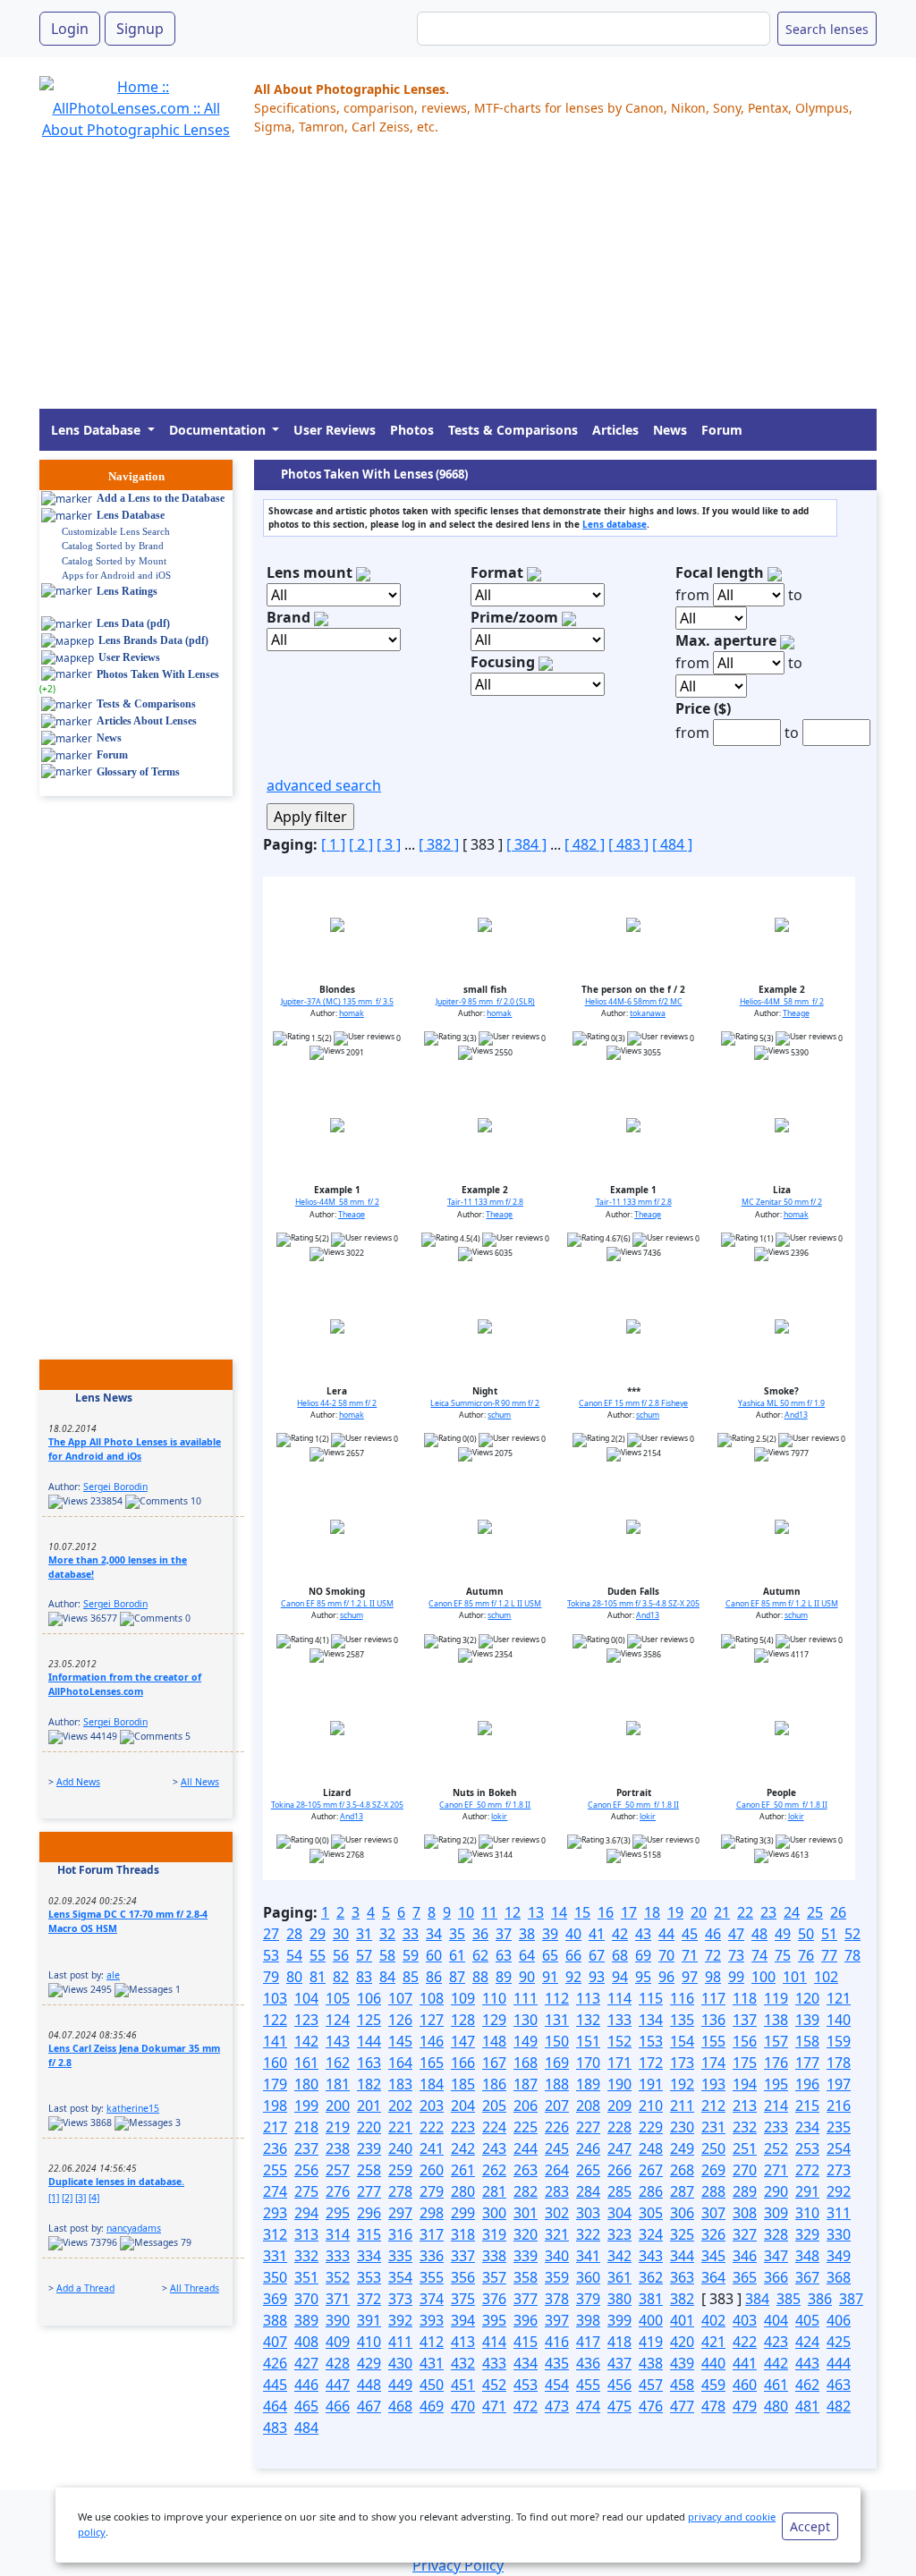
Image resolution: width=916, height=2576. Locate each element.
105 (338, 1998)
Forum (722, 430)
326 (713, 2234)
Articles (615, 430)
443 (807, 2363)
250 (713, 2148)
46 (713, 1934)
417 (588, 2342)
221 (400, 2127)
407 (275, 2342)
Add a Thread (85, 2288)
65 (550, 1955)
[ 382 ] (439, 844)
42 (620, 1934)
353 (369, 2277)
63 (504, 1955)
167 (494, 2063)
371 (338, 2299)
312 (275, 2234)
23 (768, 1912)
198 (275, 2106)
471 (494, 2406)
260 (432, 2170)
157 (776, 2041)
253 (807, 2148)
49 (783, 1934)
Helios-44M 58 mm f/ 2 (782, 1002)
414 (494, 2342)
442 (776, 2363)
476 (651, 2406)
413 (463, 2342)
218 (306, 2127)
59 (411, 1955)
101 (795, 1977)
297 (400, 2213)
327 (745, 2234)
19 (675, 1912)
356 (463, 2277)
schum (499, 1415)
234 (807, 2127)
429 (369, 2363)
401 (682, 2320)
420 (682, 2342)
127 (432, 2020)
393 (432, 2320)
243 (494, 2148)
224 (494, 2127)
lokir (499, 1817)
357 (494, 2277)
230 (682, 2127)
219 (338, 2127)
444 (839, 2363)
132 (588, 2020)
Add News (78, 1782)
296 (369, 2213)
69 (643, 1955)
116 (682, 1998)
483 (275, 2428)
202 (400, 2106)
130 (526, 2020)
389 (306, 2320)
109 (463, 1998)
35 (457, 1934)
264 (557, 2170)
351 (306, 2277)
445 (275, 2385)
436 (588, 2363)
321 (557, 2234)
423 (776, 2342)
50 (806, 1934)
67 (597, 1955)
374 (432, 2299)
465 (306, 2406)
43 (643, 1934)
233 (776, 2127)
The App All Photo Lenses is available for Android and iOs (135, 1449)
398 (588, 2320)
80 (294, 1977)
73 (736, 1955)
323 (619, 2234)
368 (839, 2277)
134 (651, 2020)
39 (550, 1934)
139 (807, 2020)
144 (369, 2041)
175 (745, 2063)
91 (550, 1977)
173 (682, 2063)
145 (400, 2041)
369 (275, 2299)
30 (341, 1934)
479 (745, 2406)
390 (338, 2320)
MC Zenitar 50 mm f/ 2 (782, 1202)
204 (463, 2106)
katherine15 (133, 2108)
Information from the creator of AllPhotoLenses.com (125, 1684)
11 (489, 1912)
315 (369, 2234)
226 (557, 2127)
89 (504, 1977)
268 (682, 2170)
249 (682, 2148)
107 (400, 1998)
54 (294, 1955)
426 (275, 2363)
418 (619, 2342)
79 (271, 1977)
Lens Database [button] (98, 430)
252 (776, 2148)
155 (713, 2041)
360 (588, 2277)
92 (573, 1977)
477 (682, 2406)
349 (839, 2256)
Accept (810, 2526)
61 (457, 1955)
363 (682, 2277)
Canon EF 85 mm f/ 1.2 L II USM (337, 1604)
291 (807, 2191)
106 (369, 1998)
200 (338, 2106)
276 (338, 2191)
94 (620, 1977)
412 (432, 2342)
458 (682, 2385)
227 (588, 2127)
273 (839, 2170)
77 (829, 1955)
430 (400, 2363)
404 (776, 2320)
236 (275, 2148)
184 (432, 2084)
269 (713, 2170)
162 (338, 2063)
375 (463, 2299)
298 (432, 2213)
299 (463, 2213)
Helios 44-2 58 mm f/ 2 (337, 1403)
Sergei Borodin (115, 1487)
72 (713, 1955)
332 (306, 2256)
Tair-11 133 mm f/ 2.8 (485, 1202)
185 (463, 2084)
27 (271, 1934)
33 (411, 1934)
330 (839, 2234)
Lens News (104, 1398)
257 (338, 2170)
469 (432, 2406)
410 (369, 2342)
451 (463, 2385)
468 (400, 2406)
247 (619, 2148)
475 (619, 2406)
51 (829, 1934)
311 (839, 2213)
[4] (94, 2198)
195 (776, 2084)
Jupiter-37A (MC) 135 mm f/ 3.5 (337, 1002)
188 (557, 2084)
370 (306, 2299)
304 (619, 2213)
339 (526, 2256)
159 (839, 2041)
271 (776, 2170)
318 (463, 2234)
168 (526, 2063)
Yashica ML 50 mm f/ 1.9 (781, 1403)
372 (369, 2299)
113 (588, 1998)
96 (666, 1977)
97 (690, 1977)
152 (619, 2041)
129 (494, 2020)
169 (557, 2063)
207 (557, 2106)
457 (651, 2385)
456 (619, 2385)
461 (776, 2385)
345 (713, 2256)
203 (432, 2106)
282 (526, 2191)
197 (839, 2084)
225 (526, 2127)
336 (432, 2256)
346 (745, 2256)
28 (294, 1934)
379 (588, 2299)
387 (851, 2299)
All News (200, 1782)
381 (651, 2299)
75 (783, 1955)
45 (690, 1934)
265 (588, 2170)
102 (826, 1977)
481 (807, 2406)
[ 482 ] (585, 844)
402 (713, 2320)
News (670, 430)
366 (776, 2277)
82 (341, 1977)
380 (619, 2299)
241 (432, 2148)
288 (713, 2191)
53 (271, 1955)
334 (369, 2256)
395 (494, 2320)
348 (807, 2256)
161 (306, 2063)
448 (369, 2385)
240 (400, 2148)
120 (807, 1998)
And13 (796, 1415)
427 (306, 2363)
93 (597, 1977)
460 (745, 2385)
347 (776, 2256)
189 (588, 2084)
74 (759, 1955)
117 (713, 1998)
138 (776, 2020)
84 (387, 1977)
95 (643, 1977)
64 (527, 1955)
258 (369, 2170)
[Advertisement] (458, 284)
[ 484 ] (672, 844)
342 (619, 2256)
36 (480, 1934)
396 (526, 2320)
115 (651, 1998)
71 (690, 1955)
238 (338, 2148)
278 (400, 2191)
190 (619, 2084)
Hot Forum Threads (108, 1870)
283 (557, 2191)
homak (352, 1013)
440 (713, 2363)
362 (651, 2277)
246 (588, 2148)
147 (463, 2041)
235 (839, 2127)
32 (387, 1934)
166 (463, 2063)
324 (651, 2234)
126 (400, 2020)
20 (699, 1912)
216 (839, 2106)
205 (494, 2106)
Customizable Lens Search (116, 531)
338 (494, 2256)
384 (757, 2299)
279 (432, 2191)
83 (364, 1977)
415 (526, 2342)
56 (341, 1955)
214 (776, 2106)
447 (338, 2385)
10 (466, 1912)
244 (526, 2148)
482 (839, 2406)
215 (807, 2106)
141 (275, 2041)
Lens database (615, 524)
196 (807, 2084)
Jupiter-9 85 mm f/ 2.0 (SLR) (485, 1002)
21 (722, 1912)
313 (306, 2234)
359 (557, 2277)
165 (432, 2063)
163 (369, 2063)
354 (400, 2277)
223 (463, 2127)
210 (651, 2106)
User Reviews (335, 430)
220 (369, 2127)
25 (815, 1912)
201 (369, 2106)
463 (839, 2385)
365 (745, 2277)
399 (619, 2320)
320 (526, 2234)
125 (369, 2020)
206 (526, 2106)
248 (651, 2148)
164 (400, 2063)
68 (620, 1955)
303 (588, 2213)
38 (527, 1934)
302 (557, 2213)
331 (275, 2256)
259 (400, 2170)
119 (776, 1998)
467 (369, 2406)
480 (776, 2406)
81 (318, 1977)
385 (789, 2299)
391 (369, 2320)
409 (338, 2342)
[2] (67, 2198)
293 (275, 2213)
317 (432, 2234)
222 (432, 2127)
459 (713, 2385)
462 (807, 2385)
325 (682, 2234)
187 (526, 2084)
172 (651, 2063)
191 (651, 2084)
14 (559, 1912)
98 (713, 1977)
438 (651, 2363)
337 (463, 2256)
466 (338, 2406)
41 (597, 1934)
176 (776, 2063)
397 (557, 2320)
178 (839, 2063)
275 (306, 2191)
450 (432, 2385)
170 (588, 2063)
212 (713, 2106)
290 (776, 2191)
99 (736, 1977)
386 (820, 2299)
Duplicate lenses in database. (116, 2182)
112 (557, 1998)
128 (463, 2020)
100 (763, 1977)
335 (400, 2256)
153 (651, 2041)
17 (629, 1912)
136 (713, 2020)
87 (457, 1977)
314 (338, 2234)
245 (557, 2148)
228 (619, 2127)
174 (713, 2063)
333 (338, 2256)
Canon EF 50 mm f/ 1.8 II (485, 1805)
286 (651, 2191)
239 (369, 2148)
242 (463, 2148)
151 (588, 2041)
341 (588, 2256)
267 (651, 2170)
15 (582, 1912)
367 (807, 2277)
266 (619, 2170)
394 (463, 2320)
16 (606, 1912)
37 (504, 1934)
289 (745, 2191)
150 (557, 2041)
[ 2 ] (361, 844)
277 (369, 2191)
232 (745, 2127)
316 (400, 2234)
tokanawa (648, 1013)
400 (651, 2320)
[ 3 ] (389, 844)
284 (588, 2191)
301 (526, 2213)
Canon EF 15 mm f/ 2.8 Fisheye (633, 1403)
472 (526, 2406)
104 (306, 1998)
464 (275, 2406)
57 (364, 1955)
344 (682, 2256)
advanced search (324, 785)
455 (588, 2385)
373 (400, 2299)
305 (651, 2213)
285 (619, 2191)
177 (807, 2063)
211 (682, 2106)
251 (745, 2148)
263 (526, 2170)
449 (400, 2385)
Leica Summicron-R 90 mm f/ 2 (485, 1403)
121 (839, 1998)
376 (494, 2299)
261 (463, 2170)
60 (434, 1955)
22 (745, 1912)
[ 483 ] (628, 844)
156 (745, 2041)
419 (651, 2342)
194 (745, 2084)
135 (682, 2020)
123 (306, 2020)
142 (306, 2041)
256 (306, 2170)
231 (713, 2127)
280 (463, 2191)
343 (651, 2256)
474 (588, 2406)
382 (682, 2299)
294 (306, 2213)
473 (557, 2406)
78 (852, 1955)
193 (713, 2084)
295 (338, 2213)
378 (557, 2299)
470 (463, 2406)
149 (526, 2041)
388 (275, 2320)
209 (619, 2106)
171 (619, 2063)
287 (682, 2191)
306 (682, 2213)
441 (745, 2363)
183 (400, 2084)
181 (338, 2084)
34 (434, 1934)
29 (318, 1934)
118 (745, 1998)
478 (713, 2406)
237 (306, 2148)
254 (839, 2148)
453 (526, 2385)
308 (745, 2213)
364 (713, 2277)
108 (432, 1998)
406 (839, 2320)
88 (480, 1977)
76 (806, 1955)
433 (494, 2363)
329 (807, 2234)
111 (526, 1998)
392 (400, 2320)
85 (411, 1977)
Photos (412, 430)
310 (807, 2213)
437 (619, 2363)
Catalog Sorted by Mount (114, 561)
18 (652, 1912)
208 (588, 2106)
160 (275, 2063)
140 (839, 2020)
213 (745, 2106)
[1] (54, 2198)
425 (839, 2342)
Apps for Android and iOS (116, 575)
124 (338, 2020)
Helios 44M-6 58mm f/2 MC (634, 1002)
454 (557, 2385)
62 (480, 1955)
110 (494, 1998)
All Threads (195, 2288)
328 (776, 2234)
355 (432, 2277)
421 (713, 2342)
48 (759, 1934)
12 (513, 1912)
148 (494, 2041)
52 (852, 1934)
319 (494, 2234)
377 (526, 2299)
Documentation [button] (219, 430)
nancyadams (134, 2228)
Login (70, 29)
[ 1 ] (333, 844)
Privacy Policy (458, 2565)
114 (619, 1998)
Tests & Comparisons (513, 430)
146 (432, 2041)
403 (745, 2320)
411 (400, 2342)
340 (557, 2256)
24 (792, 1912)
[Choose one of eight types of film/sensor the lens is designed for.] (534, 572)
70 (666, 1955)
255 (275, 2170)
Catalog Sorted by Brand (113, 546)
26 (838, 1912)
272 (807, 2170)
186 (494, 2084)
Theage (796, 1013)
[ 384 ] (526, 844)
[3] (81, 2198)
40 (573, 1934)
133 (619, 2020)
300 (494, 2213)
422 (745, 2342)
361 (619, 2277)
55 (318, 1955)
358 (526, 2277)
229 (651, 2127)
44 (666, 1934)
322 (588, 2234)
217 (275, 2127)
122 (275, 2020)
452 (494, 2385)
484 (306, 2428)
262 (494, 2170)
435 (557, 2363)
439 (682, 2363)
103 (275, 1998)
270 (745, 2170)
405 (807, 2320)
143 (338, 2041)
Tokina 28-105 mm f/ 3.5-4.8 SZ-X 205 (633, 1604)
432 (463, 2363)
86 (434, 1977)
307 (713, 2213)
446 (306, 2385)
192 (682, 2084)
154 (682, 2041)
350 (275, 2277)
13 (536, 1912)
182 (369, 2084)
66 (573, 1955)
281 (494, 2191)
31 (364, 1934)
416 (557, 2342)
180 (306, 2084)
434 (526, 2363)
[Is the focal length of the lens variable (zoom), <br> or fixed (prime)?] (569, 617)
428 (338, 2363)
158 (807, 2041)
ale (113, 1975)
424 (807, 2342)
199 (306, 2106)
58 (387, 1955)
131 (557, 2020)
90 (527, 1977)
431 (432, 2363)
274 (275, 2191)
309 (776, 2213)
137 (745, 2020)
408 (306, 2342)
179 (275, 2084)
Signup (140, 29)
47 (736, 1934)
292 (839, 2191)
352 (338, 2277)
